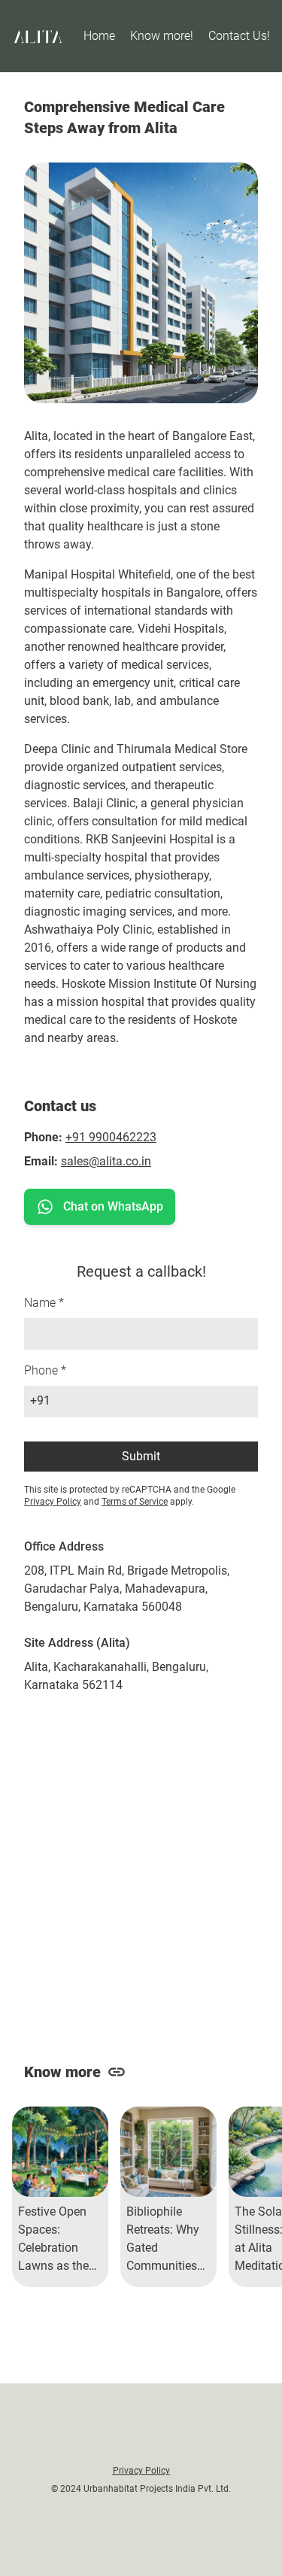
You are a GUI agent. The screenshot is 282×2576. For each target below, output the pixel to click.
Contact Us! (239, 36)
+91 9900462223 (111, 1137)
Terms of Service (135, 1502)
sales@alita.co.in (106, 1161)
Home (99, 36)
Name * (44, 1303)
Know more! (162, 36)
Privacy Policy (53, 1502)
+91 (40, 1400)
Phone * (45, 1370)
